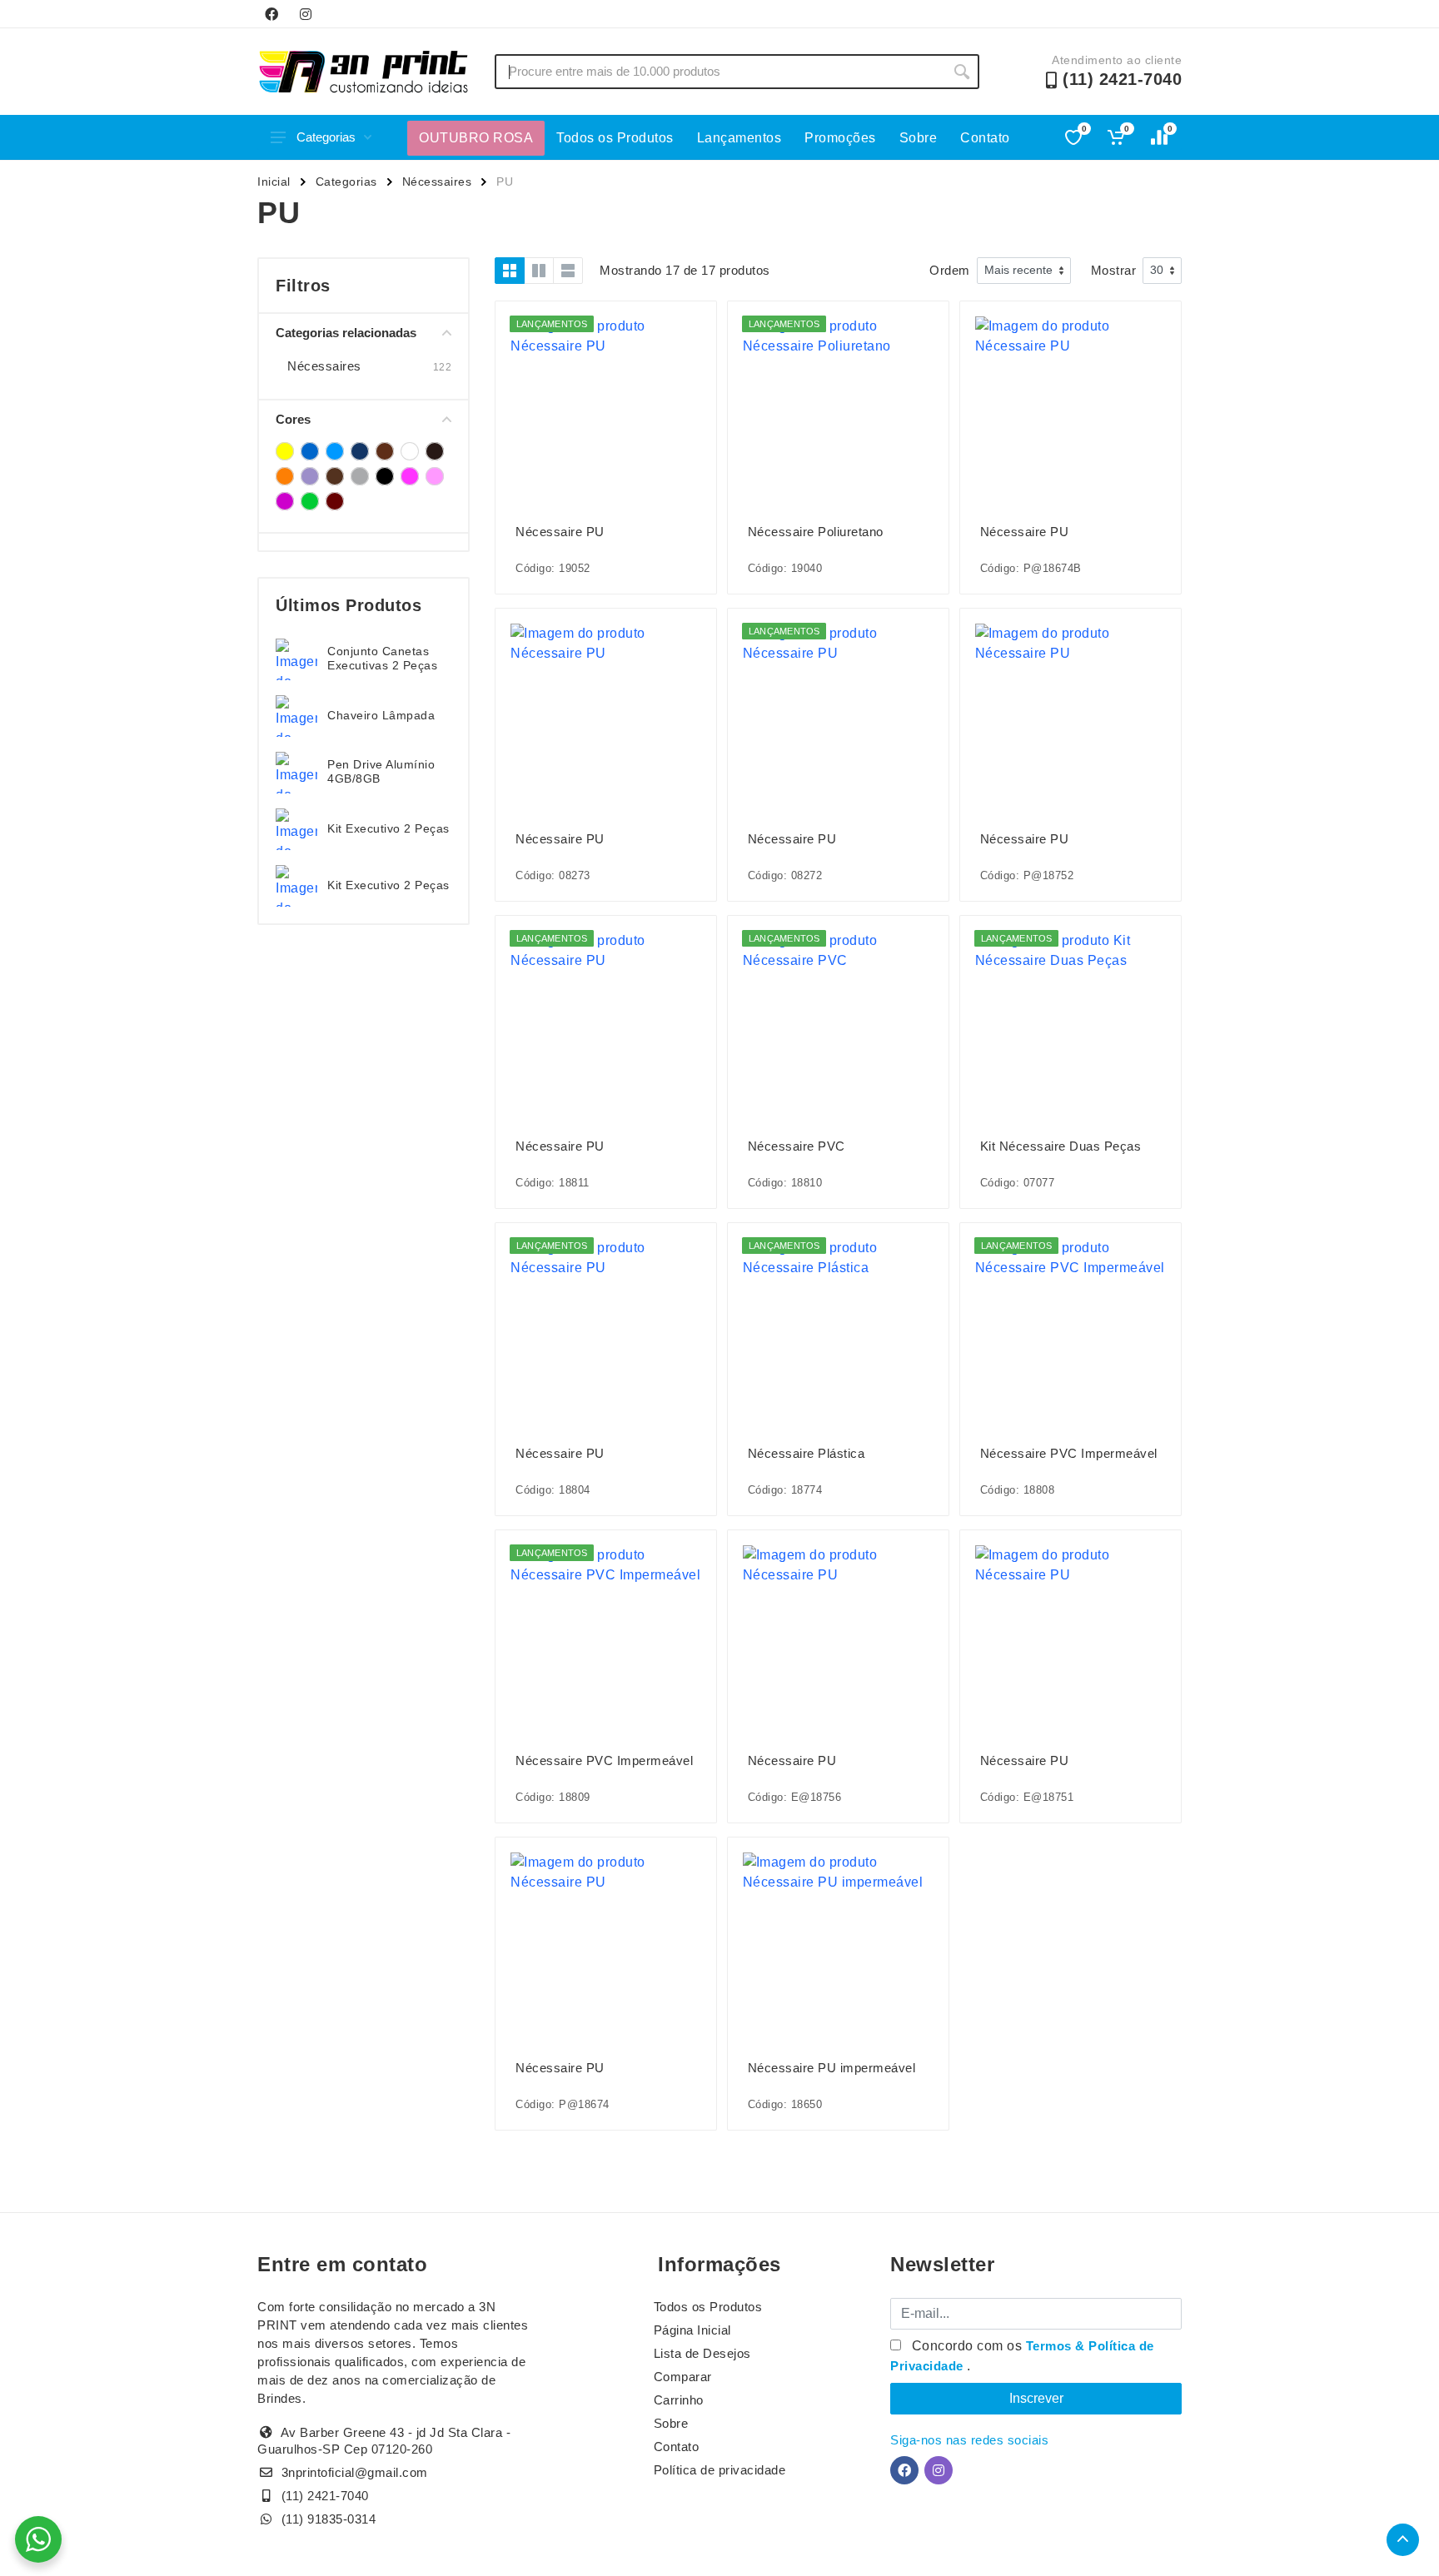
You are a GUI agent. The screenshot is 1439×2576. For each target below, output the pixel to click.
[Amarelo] (285, 451)
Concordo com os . (1022, 2356)
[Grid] (510, 271)
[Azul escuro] (360, 451)
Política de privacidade (720, 2470)
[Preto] (385, 476)
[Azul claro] (335, 451)
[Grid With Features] (539, 271)
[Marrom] (335, 476)
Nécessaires (437, 182)
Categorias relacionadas (346, 333)
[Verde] (310, 501)
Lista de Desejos (702, 2353)
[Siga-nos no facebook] (271, 14)
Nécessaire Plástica (807, 1453)
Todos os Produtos (615, 138)
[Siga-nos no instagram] (306, 14)
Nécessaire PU (560, 532)
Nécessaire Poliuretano (816, 532)
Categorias (326, 137)
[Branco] (410, 451)
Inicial (274, 182)
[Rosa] (410, 476)
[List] (568, 271)
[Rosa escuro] (285, 501)
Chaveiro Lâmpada (381, 715)
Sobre (919, 138)
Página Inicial (692, 2330)
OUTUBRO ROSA (476, 138)
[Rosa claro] (435, 476)
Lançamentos (739, 138)
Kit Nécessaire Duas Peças (1061, 1146)
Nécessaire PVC (797, 1146)
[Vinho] (335, 501)
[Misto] (360, 476)
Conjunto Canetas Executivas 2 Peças (382, 658)
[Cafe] (435, 451)
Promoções (840, 138)
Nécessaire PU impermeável (832, 2068)
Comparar (683, 2377)
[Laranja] (285, 476)
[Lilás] (310, 476)
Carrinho (679, 2400)
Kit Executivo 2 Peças (388, 828)
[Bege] (385, 451)
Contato (985, 138)
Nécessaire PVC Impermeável (1069, 1453)
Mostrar (1114, 270)
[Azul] (310, 451)
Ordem (950, 270)
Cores (293, 419)
